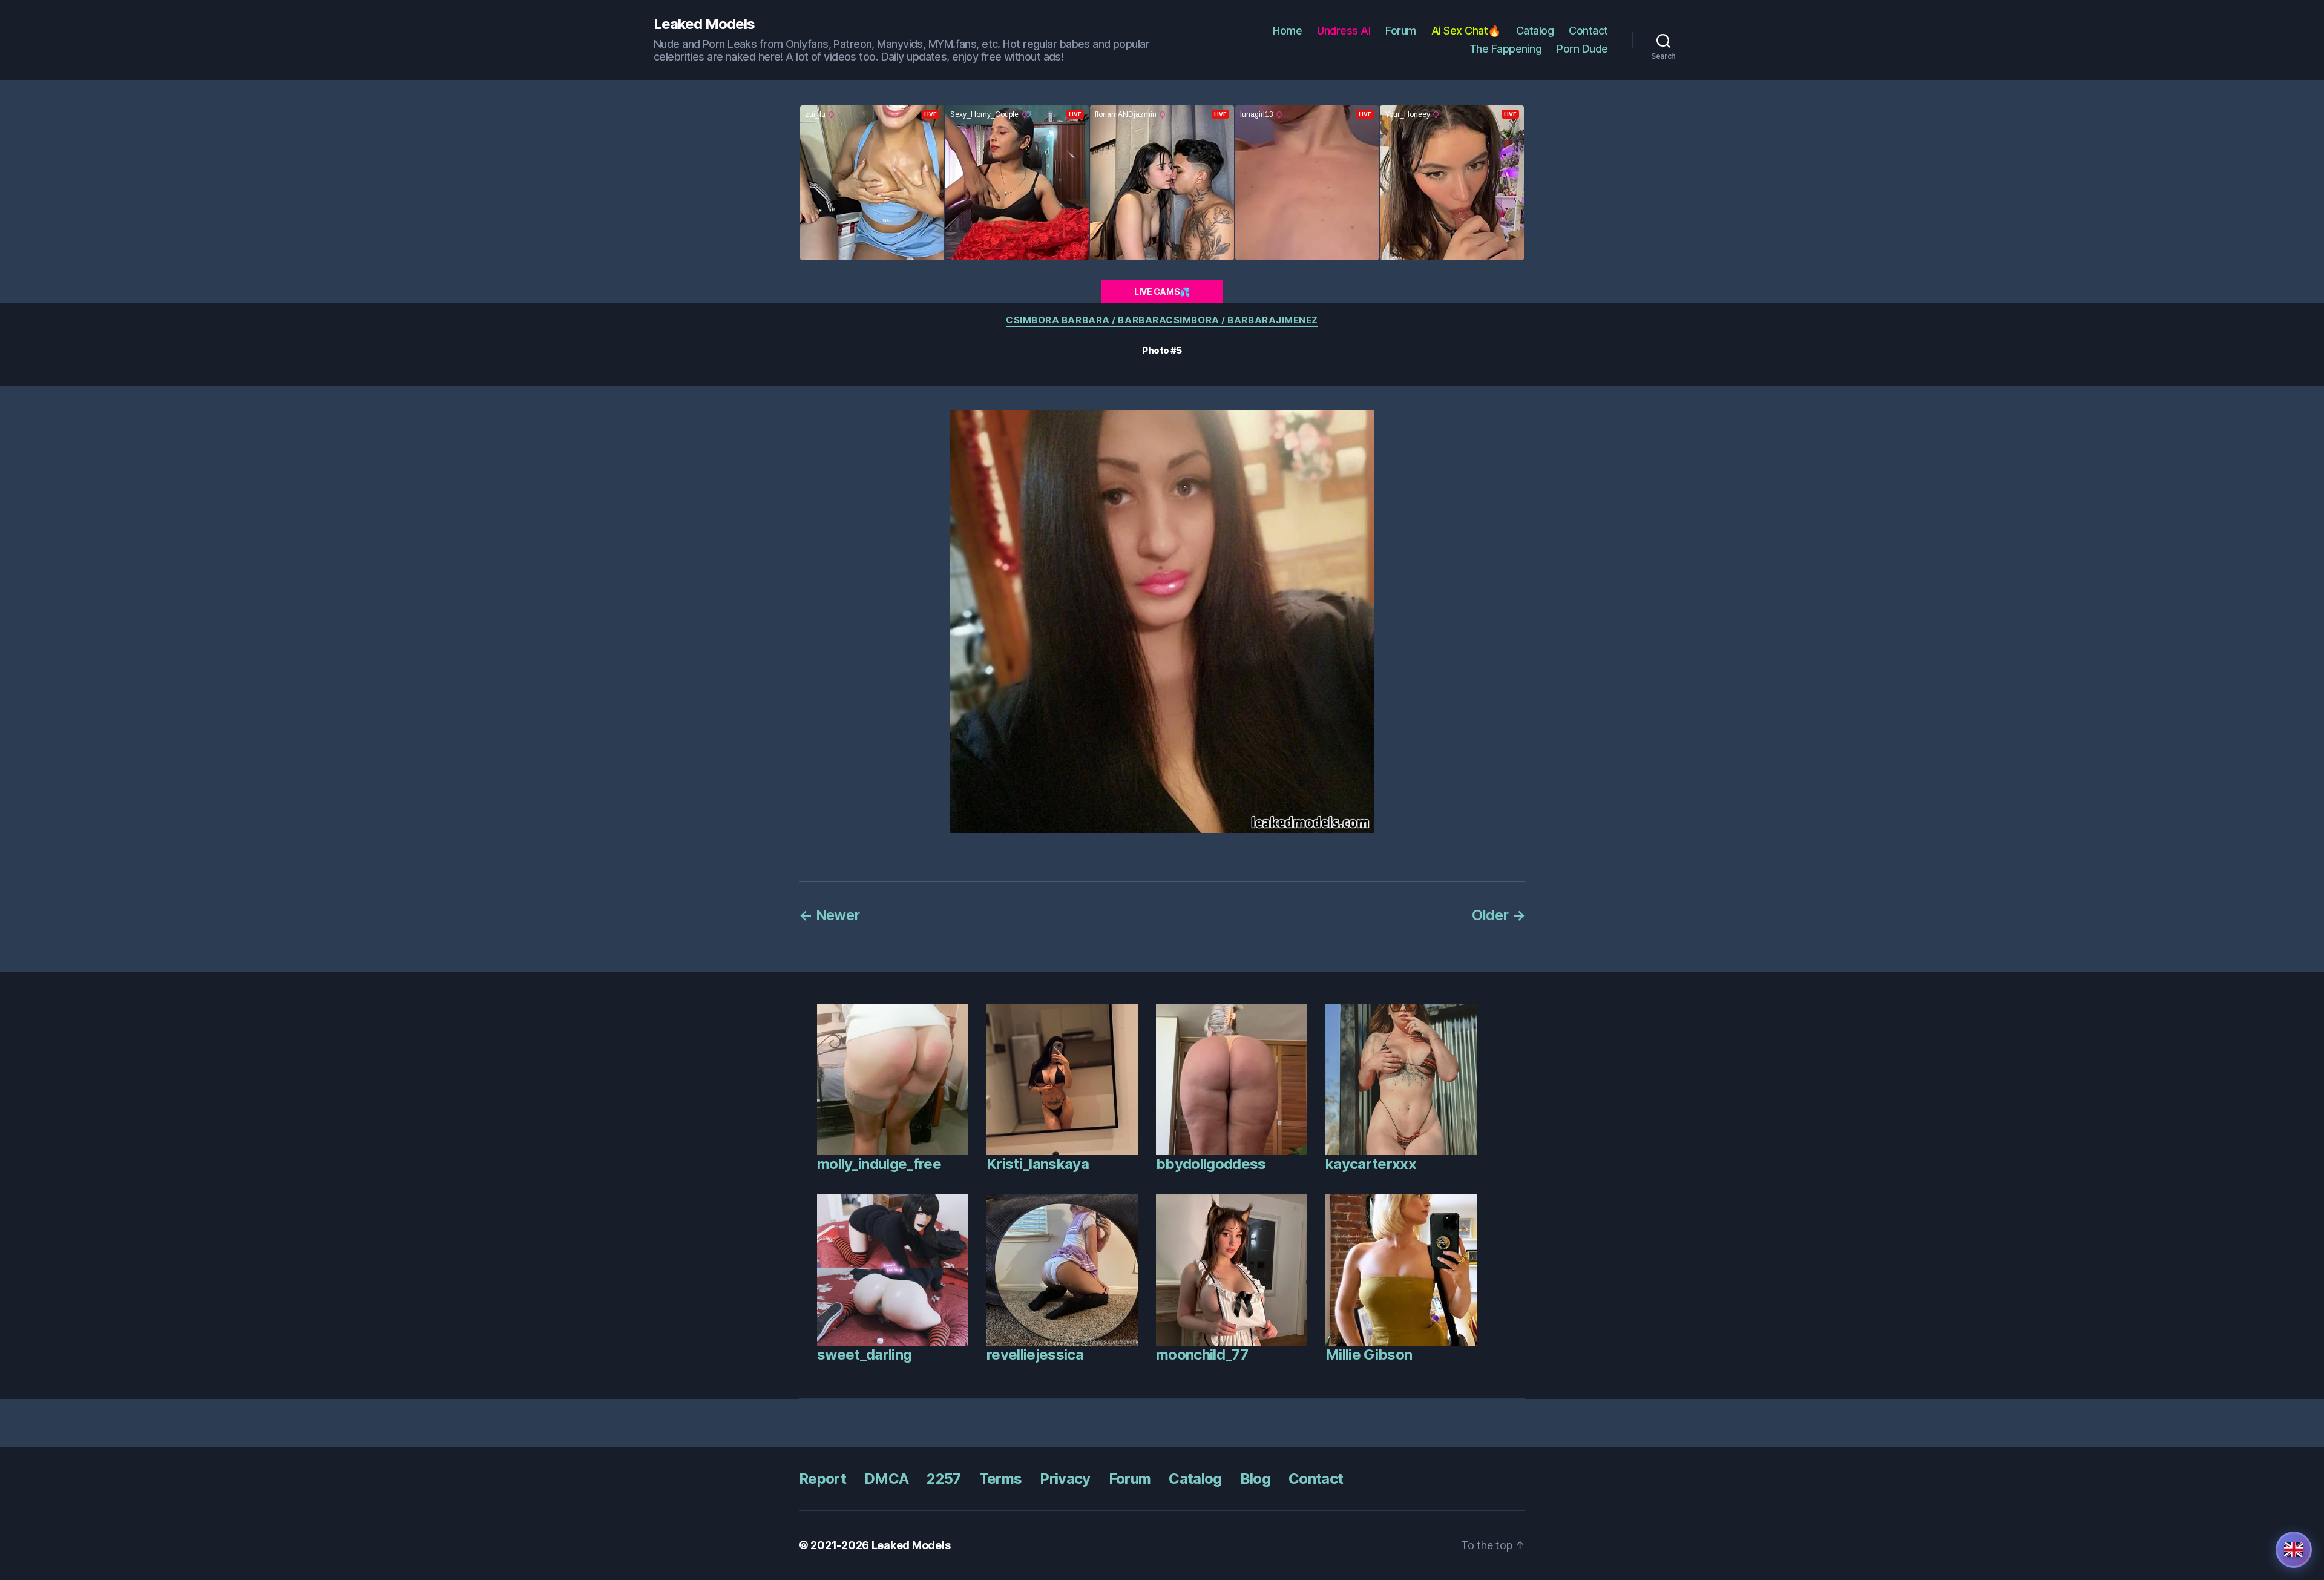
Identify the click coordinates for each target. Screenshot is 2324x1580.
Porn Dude (1582, 49)
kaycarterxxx (1371, 1164)
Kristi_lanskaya (1038, 1164)
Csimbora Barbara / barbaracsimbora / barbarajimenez (1162, 320)
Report (822, 1479)
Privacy (1065, 1479)
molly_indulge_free (879, 1164)
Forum (1401, 31)
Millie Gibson (1369, 1355)
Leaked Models (704, 24)
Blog (1255, 1479)
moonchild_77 (1202, 1355)
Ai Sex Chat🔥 (1466, 31)
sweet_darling (864, 1355)
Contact (1588, 31)
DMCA (886, 1479)
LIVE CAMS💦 (1162, 291)
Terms (1001, 1479)
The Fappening (1506, 49)
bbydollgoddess (1211, 1164)
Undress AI (1344, 31)
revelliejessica (1035, 1355)
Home (1287, 31)
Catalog (1535, 31)
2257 (944, 1479)
